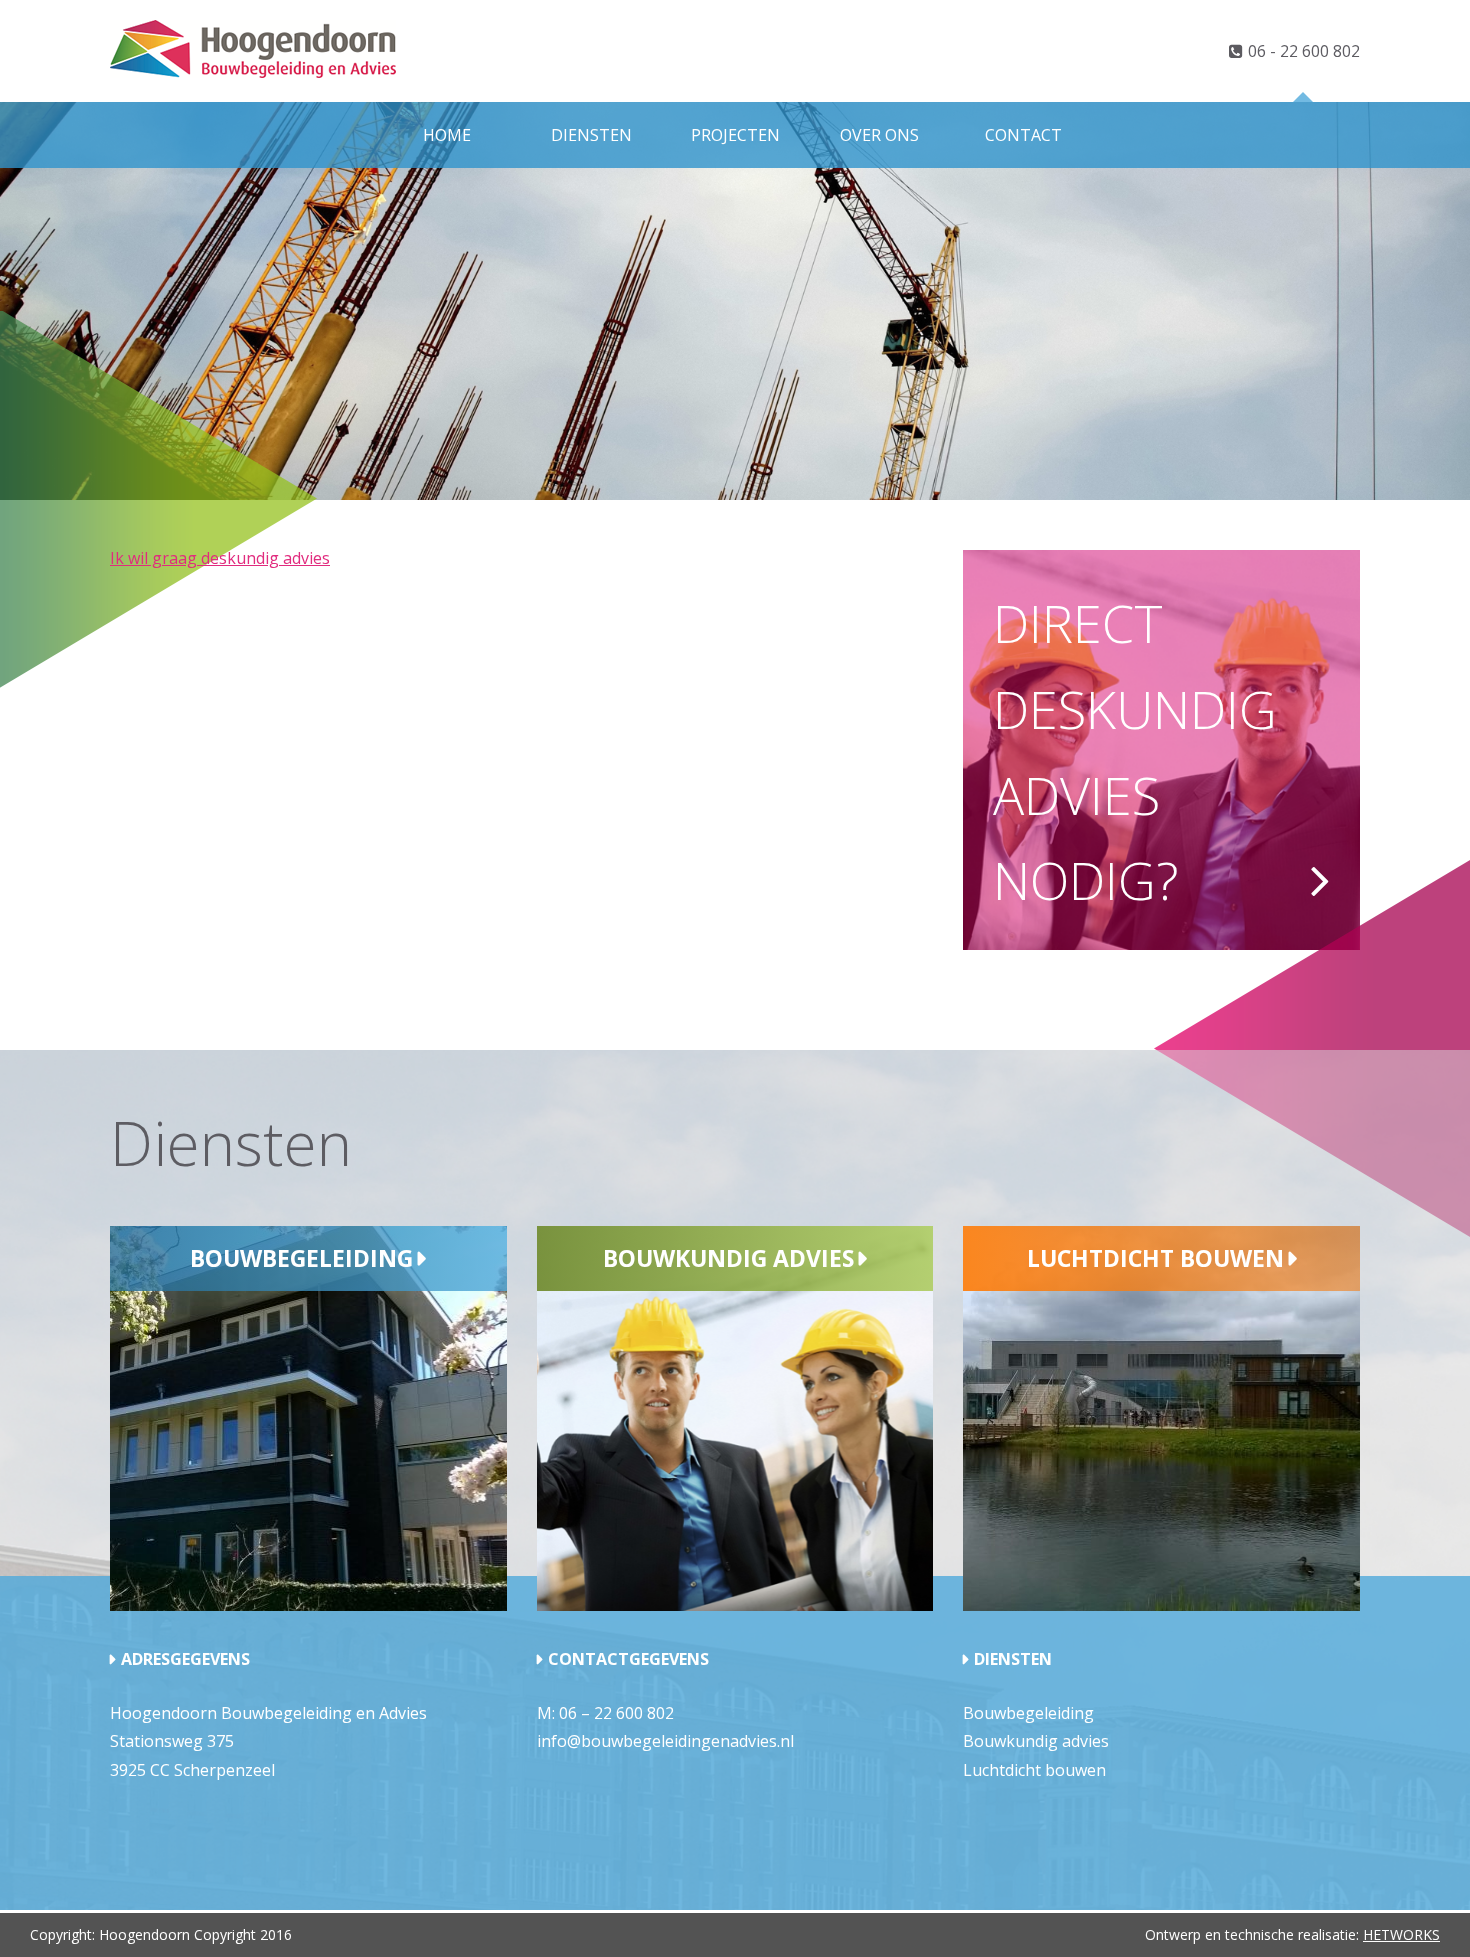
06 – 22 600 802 (616, 1713)
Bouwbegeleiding (301, 1258)
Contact (1023, 135)
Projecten (735, 135)
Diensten (591, 135)
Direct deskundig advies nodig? (1135, 751)
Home (447, 135)
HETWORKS (1401, 1934)
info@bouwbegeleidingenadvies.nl (665, 1741)
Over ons (879, 135)
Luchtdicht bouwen (1155, 1258)
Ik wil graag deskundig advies (220, 558)
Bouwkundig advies (728, 1258)
